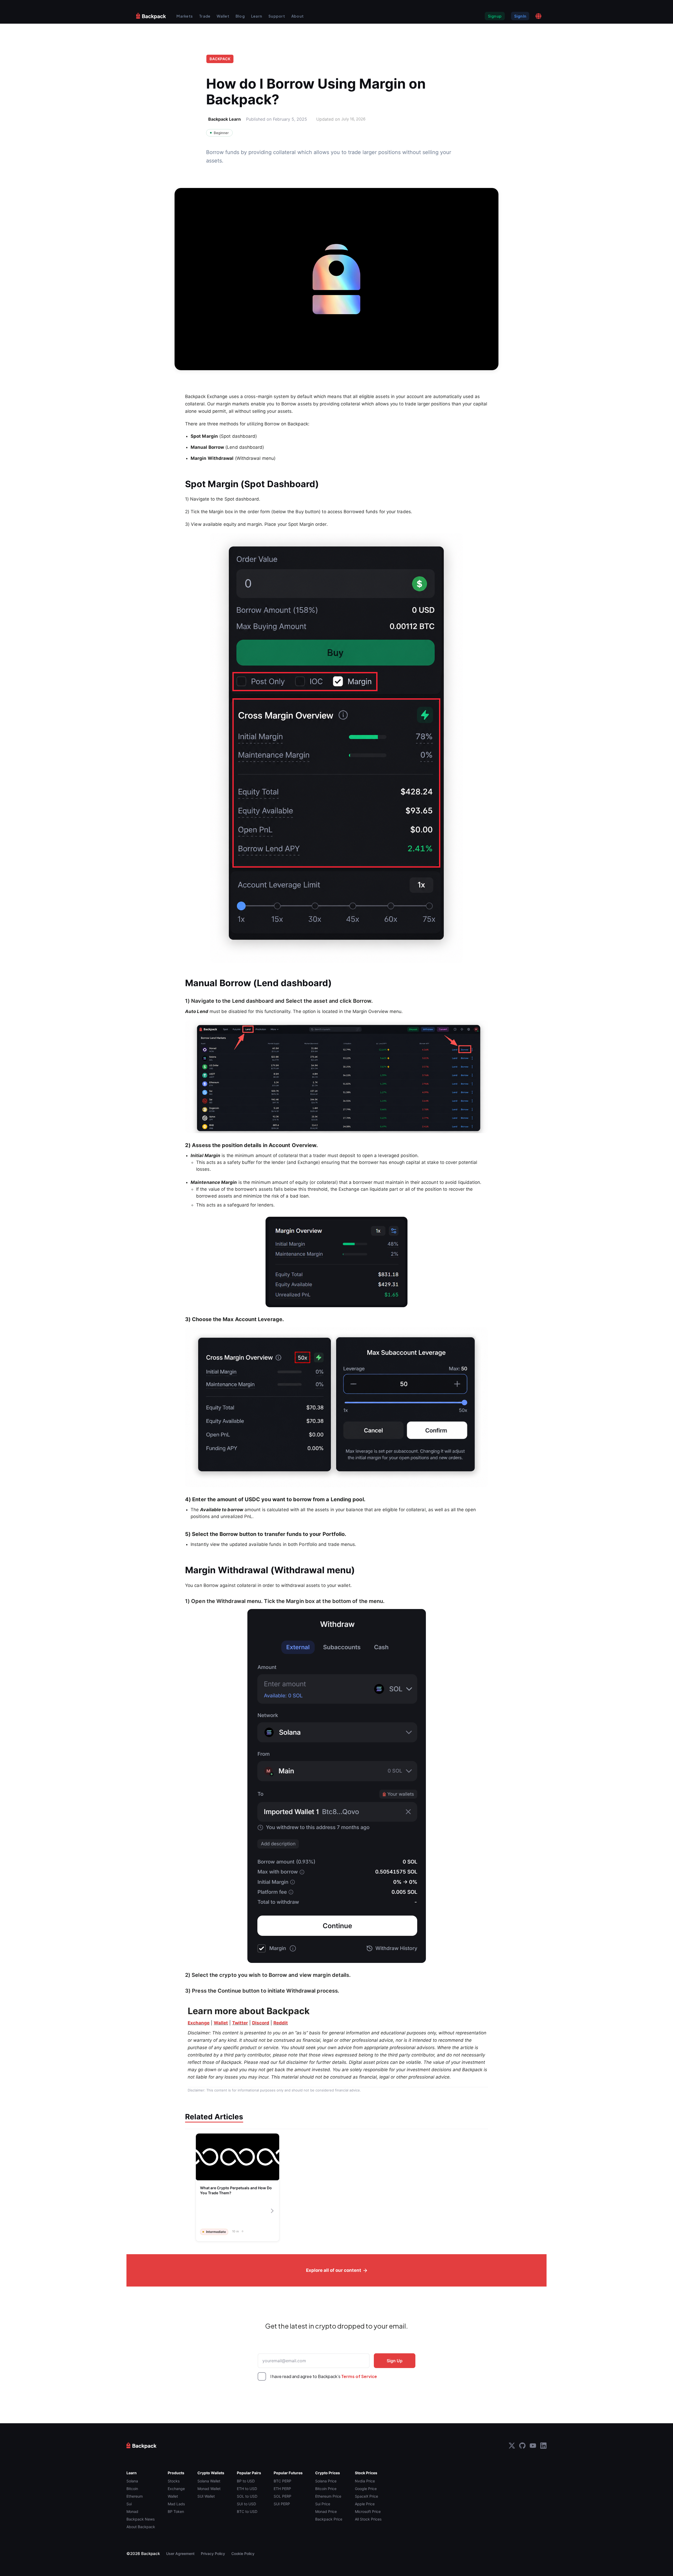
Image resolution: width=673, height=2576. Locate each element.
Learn (257, 16)
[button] (538, 16)
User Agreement (180, 2554)
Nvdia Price (365, 2481)
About (297, 16)
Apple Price (365, 2504)
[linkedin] (543, 2446)
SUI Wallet (206, 2496)
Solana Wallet (209, 2481)
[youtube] (533, 2446)
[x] (512, 2446)
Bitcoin (132, 2489)
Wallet (223, 16)
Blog (240, 16)
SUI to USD (246, 2504)
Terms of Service (359, 2376)
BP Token (176, 2511)
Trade (205, 16)
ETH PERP (282, 2489)
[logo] (151, 16)
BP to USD (246, 2481)
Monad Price (326, 2511)
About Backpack (141, 2527)
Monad (132, 2511)
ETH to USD (247, 2489)
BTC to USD (247, 2511)
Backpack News (141, 2519)
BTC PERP (282, 2481)
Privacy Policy (213, 2554)
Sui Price (323, 2504)
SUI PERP (282, 2504)
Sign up (495, 16)
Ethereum (135, 2496)
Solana (132, 2481)
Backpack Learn (225, 119)
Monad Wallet (209, 2489)
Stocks (174, 2481)
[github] (522, 2446)
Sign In (520, 16)
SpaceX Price (366, 2496)
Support (277, 16)
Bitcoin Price (326, 2489)
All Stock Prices (368, 2519)
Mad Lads (176, 2504)
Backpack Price (329, 2519)
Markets (185, 16)
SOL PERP (282, 2496)
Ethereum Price (328, 2496)
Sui (129, 2504)
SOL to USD (247, 2496)
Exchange (176, 2489)
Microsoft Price (368, 2511)
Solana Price (326, 2481)
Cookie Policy (243, 2554)
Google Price (366, 2489)
